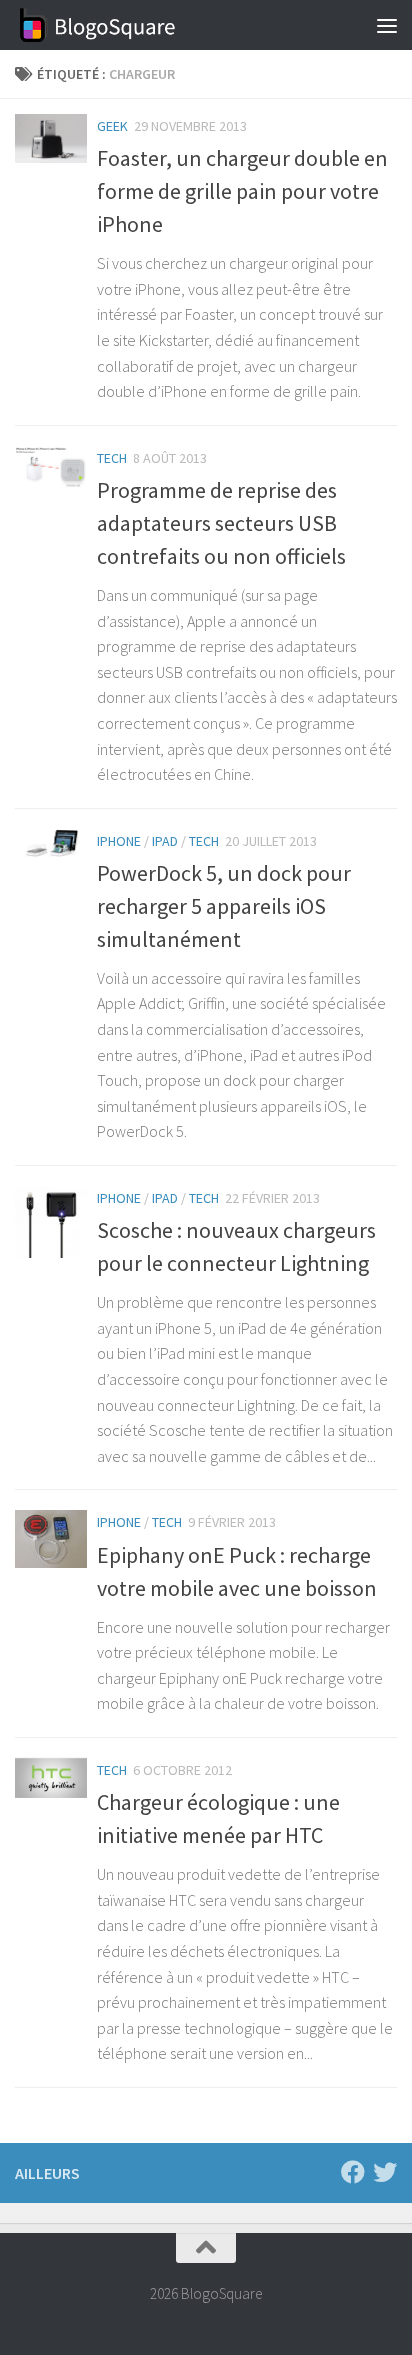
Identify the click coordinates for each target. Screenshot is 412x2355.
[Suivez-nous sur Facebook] (353, 2172)
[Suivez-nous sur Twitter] (385, 2172)
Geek (112, 126)
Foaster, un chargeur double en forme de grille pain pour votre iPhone (242, 191)
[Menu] (387, 25)
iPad (165, 841)
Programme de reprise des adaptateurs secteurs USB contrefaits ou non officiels (221, 523)
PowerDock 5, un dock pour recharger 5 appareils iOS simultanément (224, 906)
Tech (112, 458)
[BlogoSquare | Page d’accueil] (125, 25)
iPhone (119, 841)
